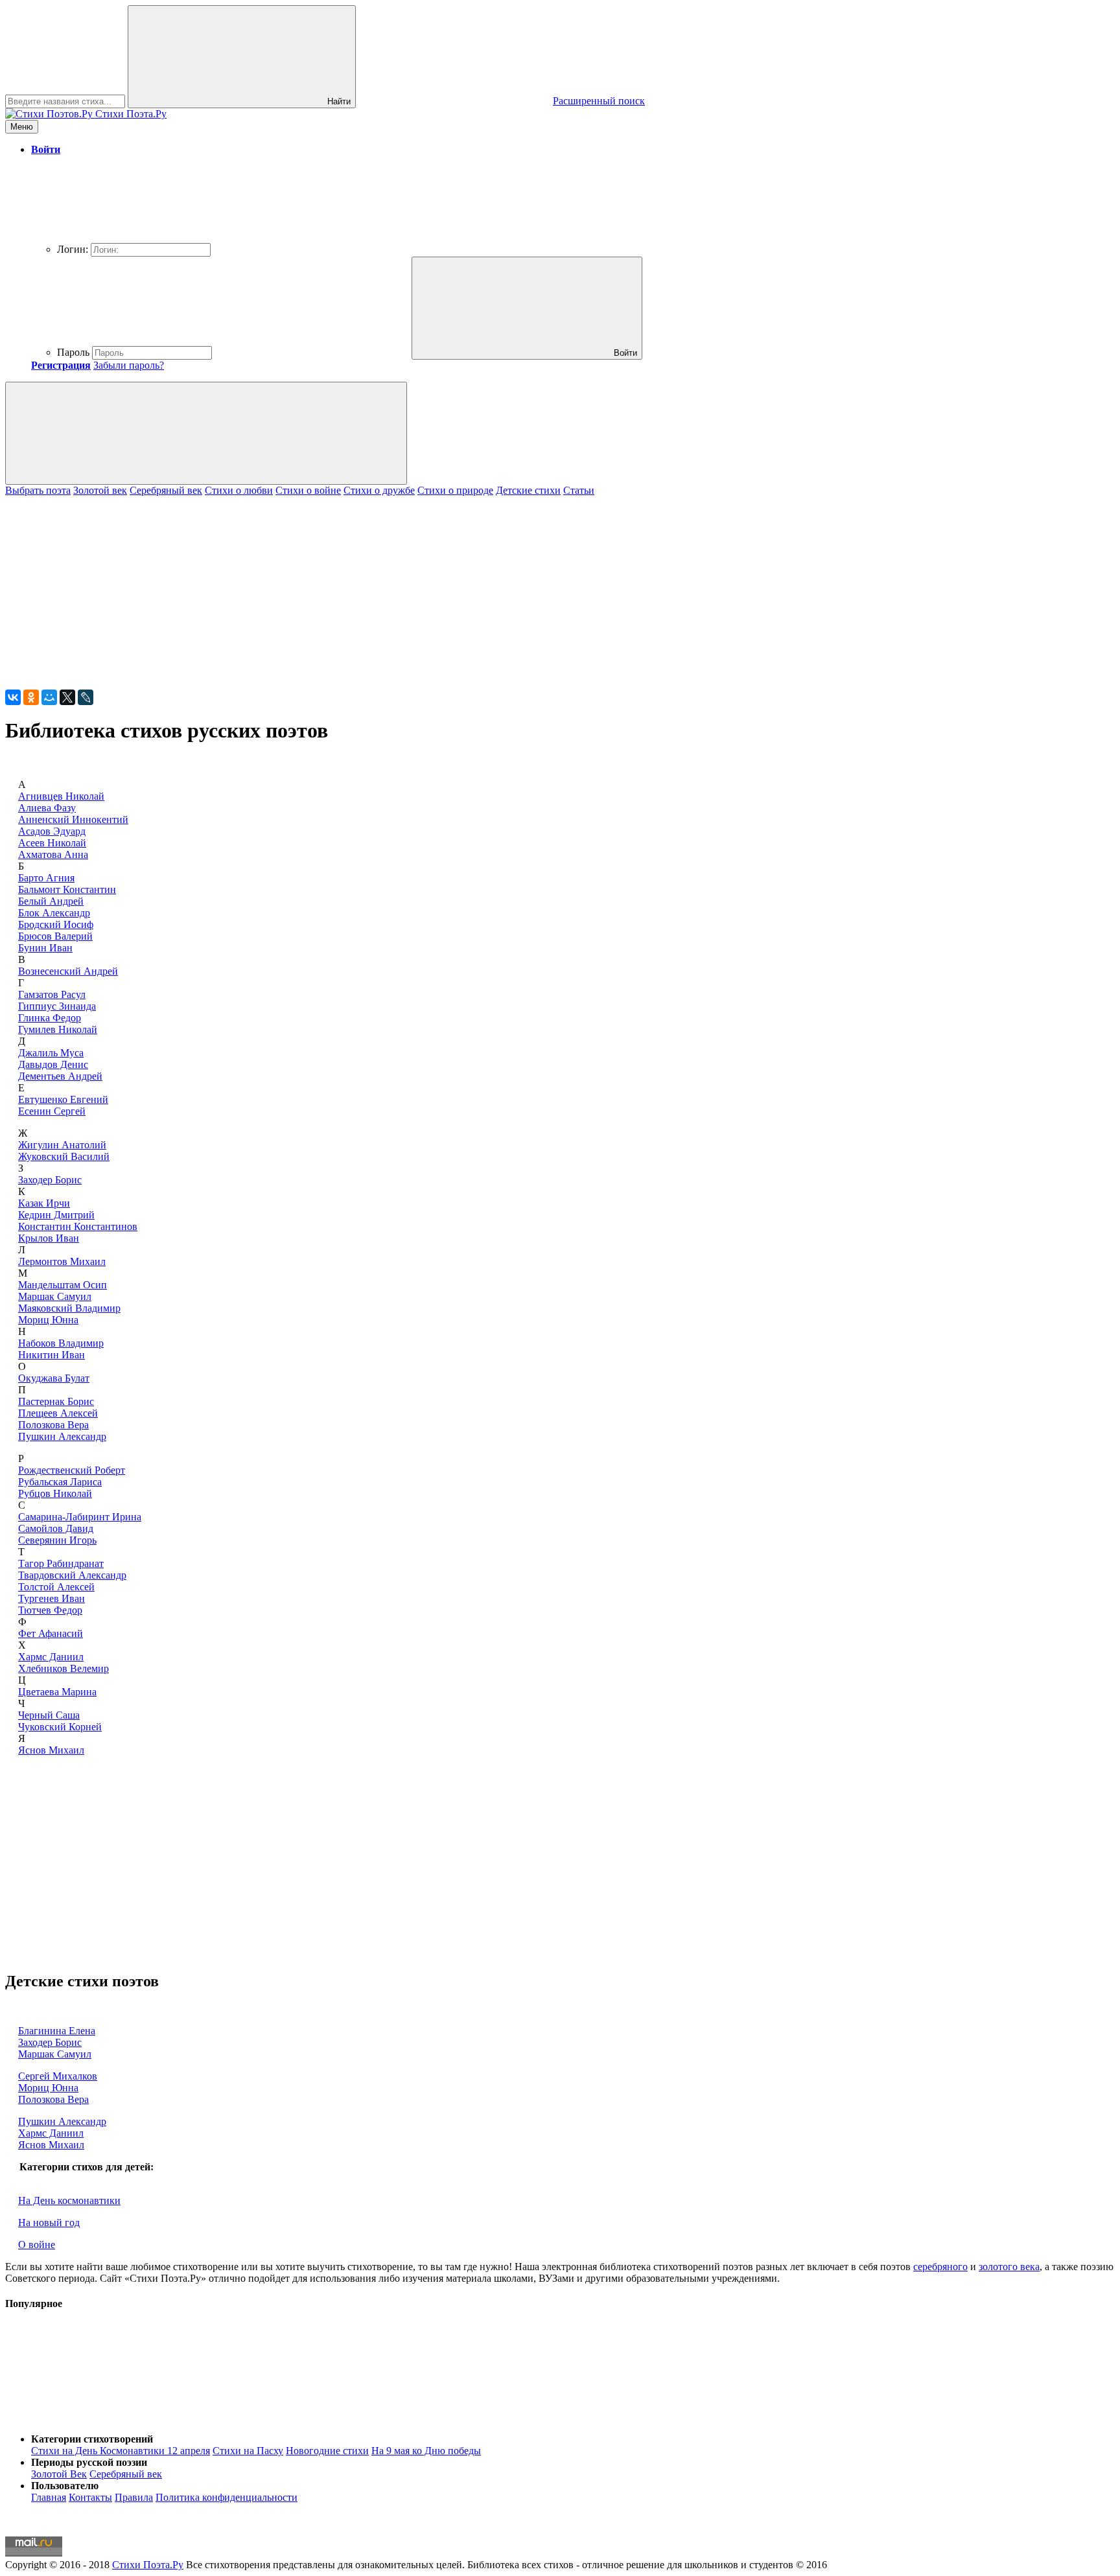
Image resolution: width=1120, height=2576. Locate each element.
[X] (67, 697)
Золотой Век (59, 2474)
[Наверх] (102, 2417)
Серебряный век (166, 490)
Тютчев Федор (50, 1610)
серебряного (940, 2267)
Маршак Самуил (55, 1296)
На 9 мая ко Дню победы (426, 2451)
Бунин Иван (45, 948)
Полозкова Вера (53, 1425)
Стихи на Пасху (248, 2451)
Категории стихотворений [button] (92, 2439)
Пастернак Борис (56, 1401)
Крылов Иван (49, 1238)
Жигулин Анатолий (62, 1145)
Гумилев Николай (58, 1029)
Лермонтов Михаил (62, 1261)
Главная (49, 2497)
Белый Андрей (51, 901)
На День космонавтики (69, 2200)
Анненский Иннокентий (73, 819)
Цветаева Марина (57, 1692)
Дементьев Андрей (60, 1076)
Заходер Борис (50, 1180)
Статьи (579, 490)
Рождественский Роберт (72, 1470)
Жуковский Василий (64, 1156)
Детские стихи (528, 490)
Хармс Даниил (51, 1657)
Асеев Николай (52, 843)
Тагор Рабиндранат (61, 1563)
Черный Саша (49, 1715)
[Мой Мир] (49, 697)
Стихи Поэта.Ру (148, 2565)
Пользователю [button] (65, 2486)
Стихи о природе (455, 490)
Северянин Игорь (57, 1540)
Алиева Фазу (47, 808)
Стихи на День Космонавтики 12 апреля (121, 2451)
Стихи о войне (308, 490)
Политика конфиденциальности (227, 2497)
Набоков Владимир (61, 1343)
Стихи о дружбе (379, 490)
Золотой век (100, 490)
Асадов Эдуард (52, 831)
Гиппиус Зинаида (57, 1006)
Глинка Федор (50, 1018)
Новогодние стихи (327, 2451)
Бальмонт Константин (67, 889)
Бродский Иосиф (56, 924)
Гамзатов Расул (52, 994)
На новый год (49, 2222)
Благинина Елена (57, 2031)
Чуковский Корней (60, 1727)
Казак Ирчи (44, 1203)
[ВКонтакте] (13, 697)
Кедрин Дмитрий (56, 1215)
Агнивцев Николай (61, 796)
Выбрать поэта (38, 490)
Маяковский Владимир (69, 1308)
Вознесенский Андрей (68, 971)
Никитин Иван (52, 1355)
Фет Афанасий (51, 1633)
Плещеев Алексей (58, 1413)
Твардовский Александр (72, 1575)
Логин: (73, 249)
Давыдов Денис (53, 1064)
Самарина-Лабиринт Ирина (80, 1517)
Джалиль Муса (51, 1053)
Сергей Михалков (58, 2076)
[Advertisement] (394, 587)
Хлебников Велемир (64, 1668)
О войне (37, 2245)
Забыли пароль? (129, 365)
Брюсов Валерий (55, 936)
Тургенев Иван (52, 1598)
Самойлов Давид (56, 1528)
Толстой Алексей (56, 1587)
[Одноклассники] (31, 697)
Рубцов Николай (55, 1493)
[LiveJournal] (86, 697)
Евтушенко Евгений (63, 1099)
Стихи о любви (239, 490)
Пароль (73, 352)
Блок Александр (54, 913)
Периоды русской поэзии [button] (89, 2462)
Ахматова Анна (53, 854)
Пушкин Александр (62, 1436)
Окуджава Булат (54, 1378)
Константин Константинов (78, 1226)
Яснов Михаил (51, 1750)
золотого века (1009, 2267)
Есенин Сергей (52, 1111)
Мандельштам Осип (63, 1285)
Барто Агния (46, 878)
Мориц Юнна (48, 1320)
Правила (134, 2497)
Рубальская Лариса (60, 1482)
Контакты (90, 2497)
